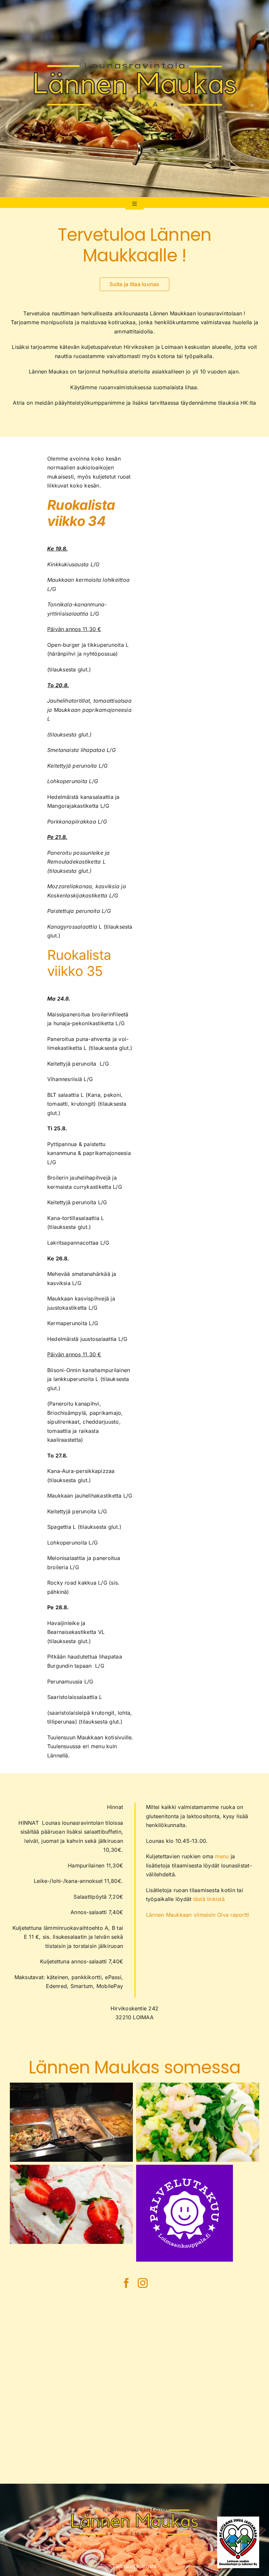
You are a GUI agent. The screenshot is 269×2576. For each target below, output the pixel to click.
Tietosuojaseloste (134, 2566)
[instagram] (143, 2283)
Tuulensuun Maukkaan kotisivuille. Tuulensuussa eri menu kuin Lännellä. (90, 1746)
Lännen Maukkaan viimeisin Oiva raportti (197, 1915)
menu (222, 1856)
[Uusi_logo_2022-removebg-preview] (135, 27)
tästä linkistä (209, 1899)
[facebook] (126, 2283)
